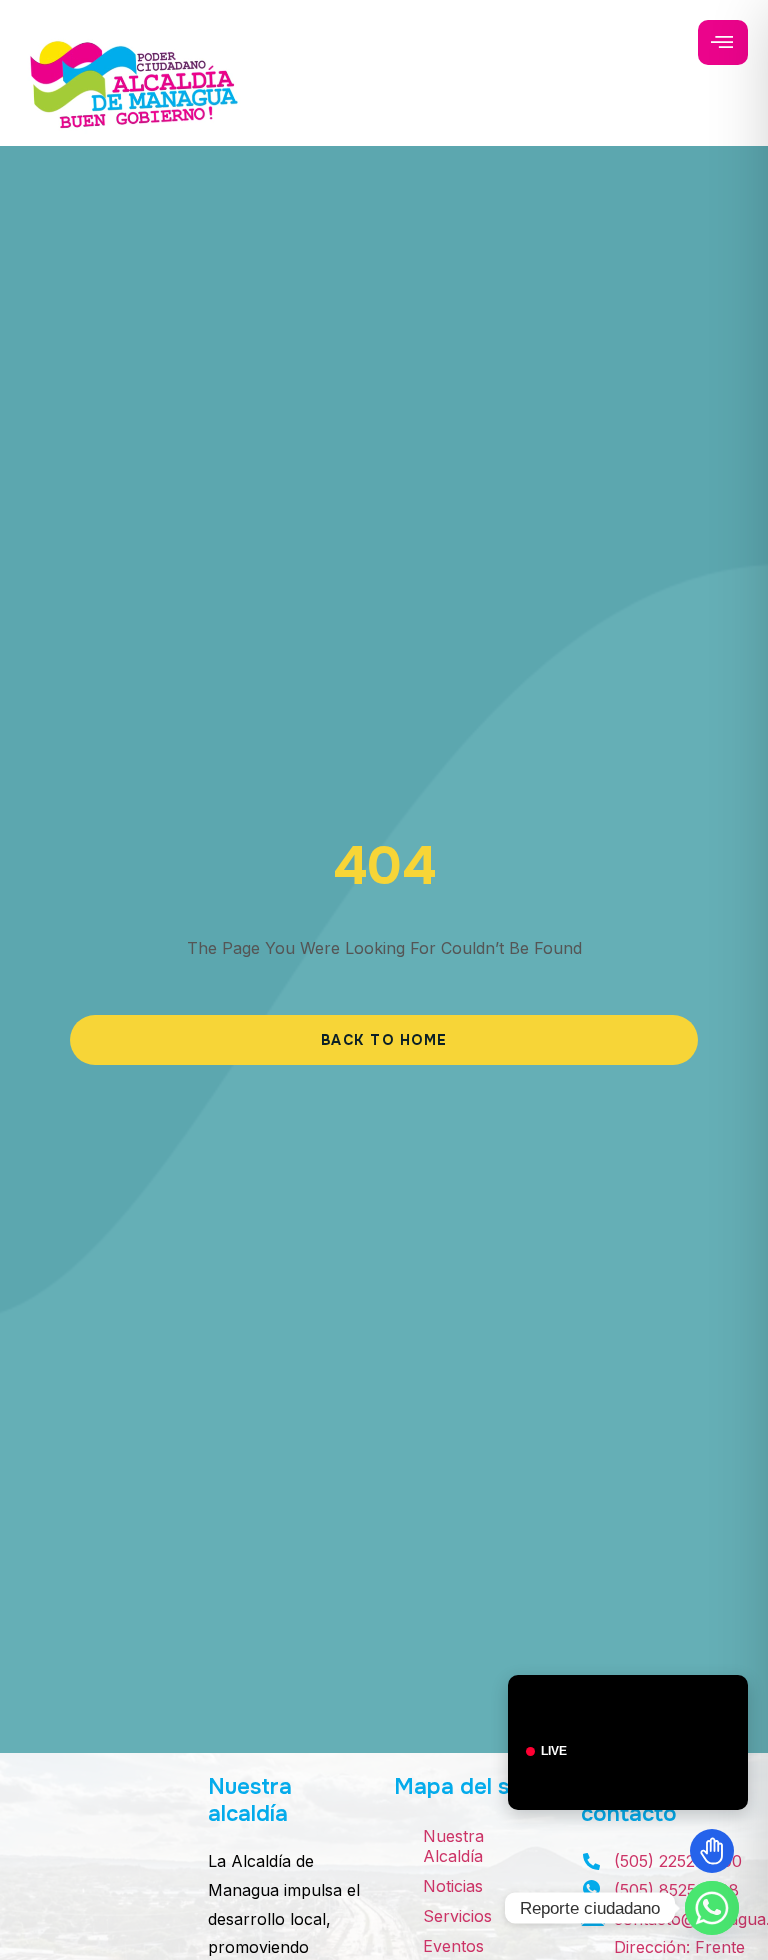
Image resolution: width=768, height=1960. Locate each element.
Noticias (453, 1886)
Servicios (457, 1916)
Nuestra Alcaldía (453, 1846)
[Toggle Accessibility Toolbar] (712, 1851)
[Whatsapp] (712, 1908)
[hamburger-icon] (723, 42)
